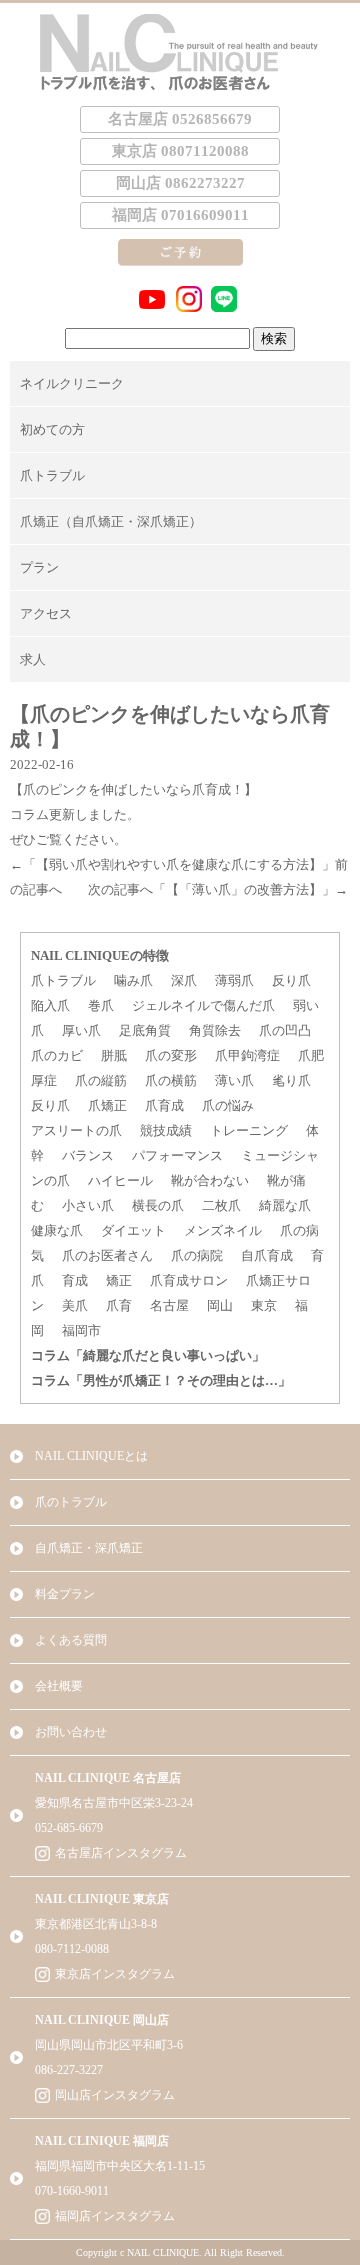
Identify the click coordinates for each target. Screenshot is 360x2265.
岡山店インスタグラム (115, 2095)
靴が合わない (210, 1180)
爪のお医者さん (107, 1255)
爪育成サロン (189, 1280)
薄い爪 (234, 1080)
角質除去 (215, 1030)
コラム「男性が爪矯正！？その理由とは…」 (161, 1380)
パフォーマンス (177, 1155)
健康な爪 (57, 1230)
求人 (33, 659)
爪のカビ (57, 1055)
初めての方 (52, 429)
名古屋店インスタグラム (121, 1853)
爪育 (119, 1305)
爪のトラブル (71, 1502)
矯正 (119, 1280)
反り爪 (291, 980)
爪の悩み (228, 1105)
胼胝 (114, 1055)
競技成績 (166, 1130)
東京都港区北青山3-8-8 (96, 1924)
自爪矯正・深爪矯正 (89, 1548)
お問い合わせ (71, 1732)
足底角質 (145, 1030)
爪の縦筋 (101, 1080)
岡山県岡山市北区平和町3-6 (109, 2045)
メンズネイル (223, 1230)
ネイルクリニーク (72, 383)
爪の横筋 (171, 1080)
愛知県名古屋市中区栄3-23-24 (114, 1803)
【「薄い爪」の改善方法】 (244, 889)
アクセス (46, 613)
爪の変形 (171, 1055)
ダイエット (133, 1230)
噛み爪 (133, 980)
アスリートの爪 (76, 1130)
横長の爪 (158, 1205)
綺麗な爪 (285, 1205)
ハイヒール (120, 1180)
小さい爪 (88, 1205)
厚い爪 (81, 1030)
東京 (264, 1305)
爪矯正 (107, 1105)
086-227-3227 (69, 2070)
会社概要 (59, 1686)
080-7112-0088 (72, 1949)
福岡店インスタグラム (115, 2216)
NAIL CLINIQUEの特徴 (100, 955)
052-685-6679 (69, 1828)
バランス (88, 1155)
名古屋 (169, 1305)
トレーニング (249, 1130)
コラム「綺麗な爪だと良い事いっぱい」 (148, 1355)
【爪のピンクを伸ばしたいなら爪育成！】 (133, 789)
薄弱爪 (234, 980)
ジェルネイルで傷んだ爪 (203, 1005)
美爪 (75, 1305)
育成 (75, 1280)
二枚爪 (221, 1205)
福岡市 (81, 1330)
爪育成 (164, 1105)
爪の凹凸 (285, 1030)
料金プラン (65, 1594)
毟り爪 (291, 1080)
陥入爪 (50, 1005)
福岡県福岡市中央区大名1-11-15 (120, 2166)
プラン (39, 567)
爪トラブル (52, 475)
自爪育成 (267, 1255)
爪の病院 (197, 1255)
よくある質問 (71, 1640)
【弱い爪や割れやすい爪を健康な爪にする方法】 (179, 864)
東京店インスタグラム (115, 1974)
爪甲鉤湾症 (247, 1055)
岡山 (220, 1305)
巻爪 (101, 1005)
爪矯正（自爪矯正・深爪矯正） (111, 521)
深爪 (184, 980)
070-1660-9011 (72, 2191)
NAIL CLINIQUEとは (91, 1456)
